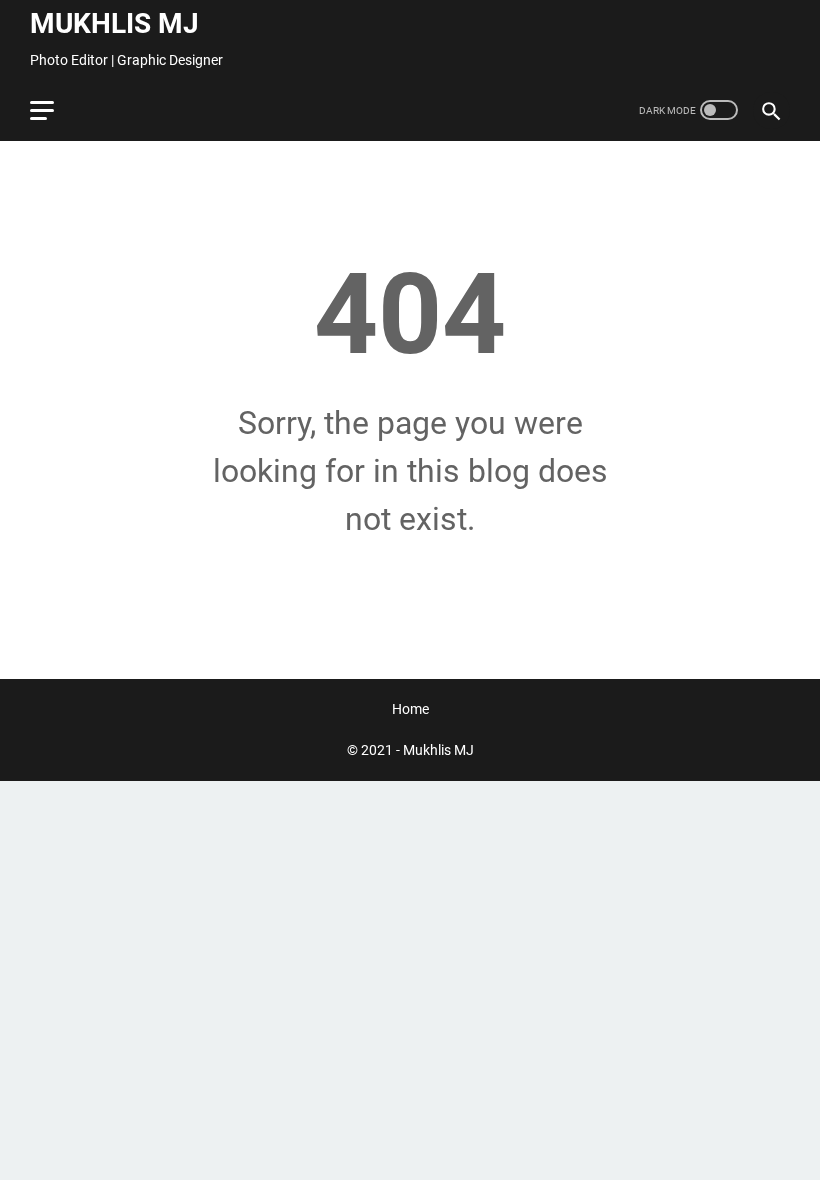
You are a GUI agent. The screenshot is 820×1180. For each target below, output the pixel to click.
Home (410, 709)
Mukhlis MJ (114, 23)
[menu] (54, 110)
